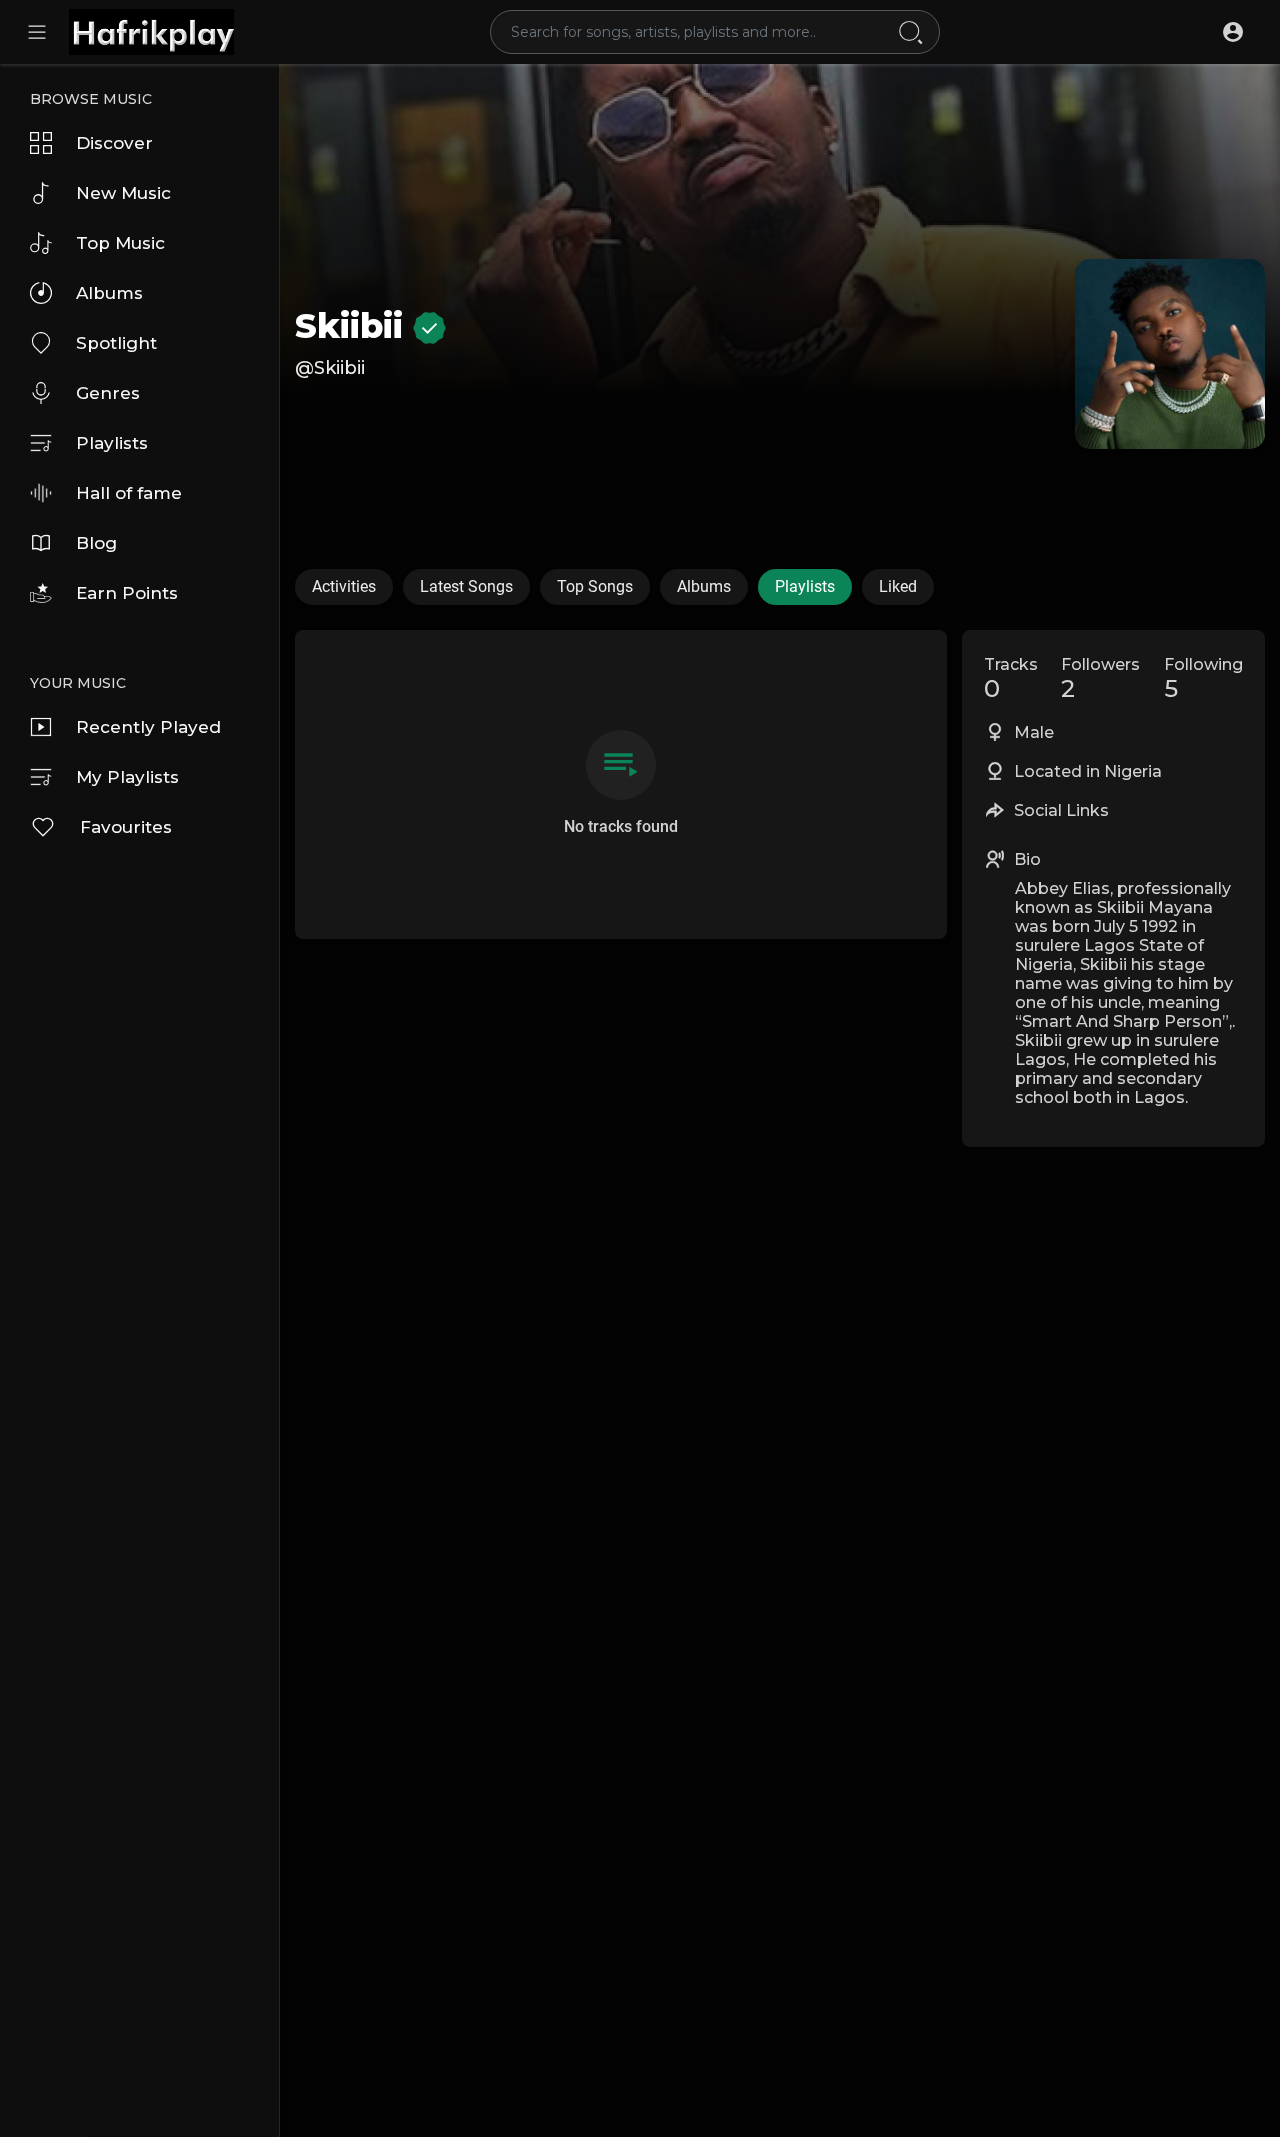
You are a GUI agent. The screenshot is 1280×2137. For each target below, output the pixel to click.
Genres (108, 393)
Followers (1100, 679)
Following (1203, 679)
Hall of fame (129, 493)
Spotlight (116, 343)
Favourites (126, 827)
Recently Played (148, 727)
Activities (344, 586)
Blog (96, 543)
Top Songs (595, 586)
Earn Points (127, 593)
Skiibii (354, 326)
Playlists (112, 443)
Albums (109, 293)
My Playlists (127, 777)
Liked (898, 586)
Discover (114, 143)
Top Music (120, 243)
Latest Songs (466, 586)
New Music (123, 193)
